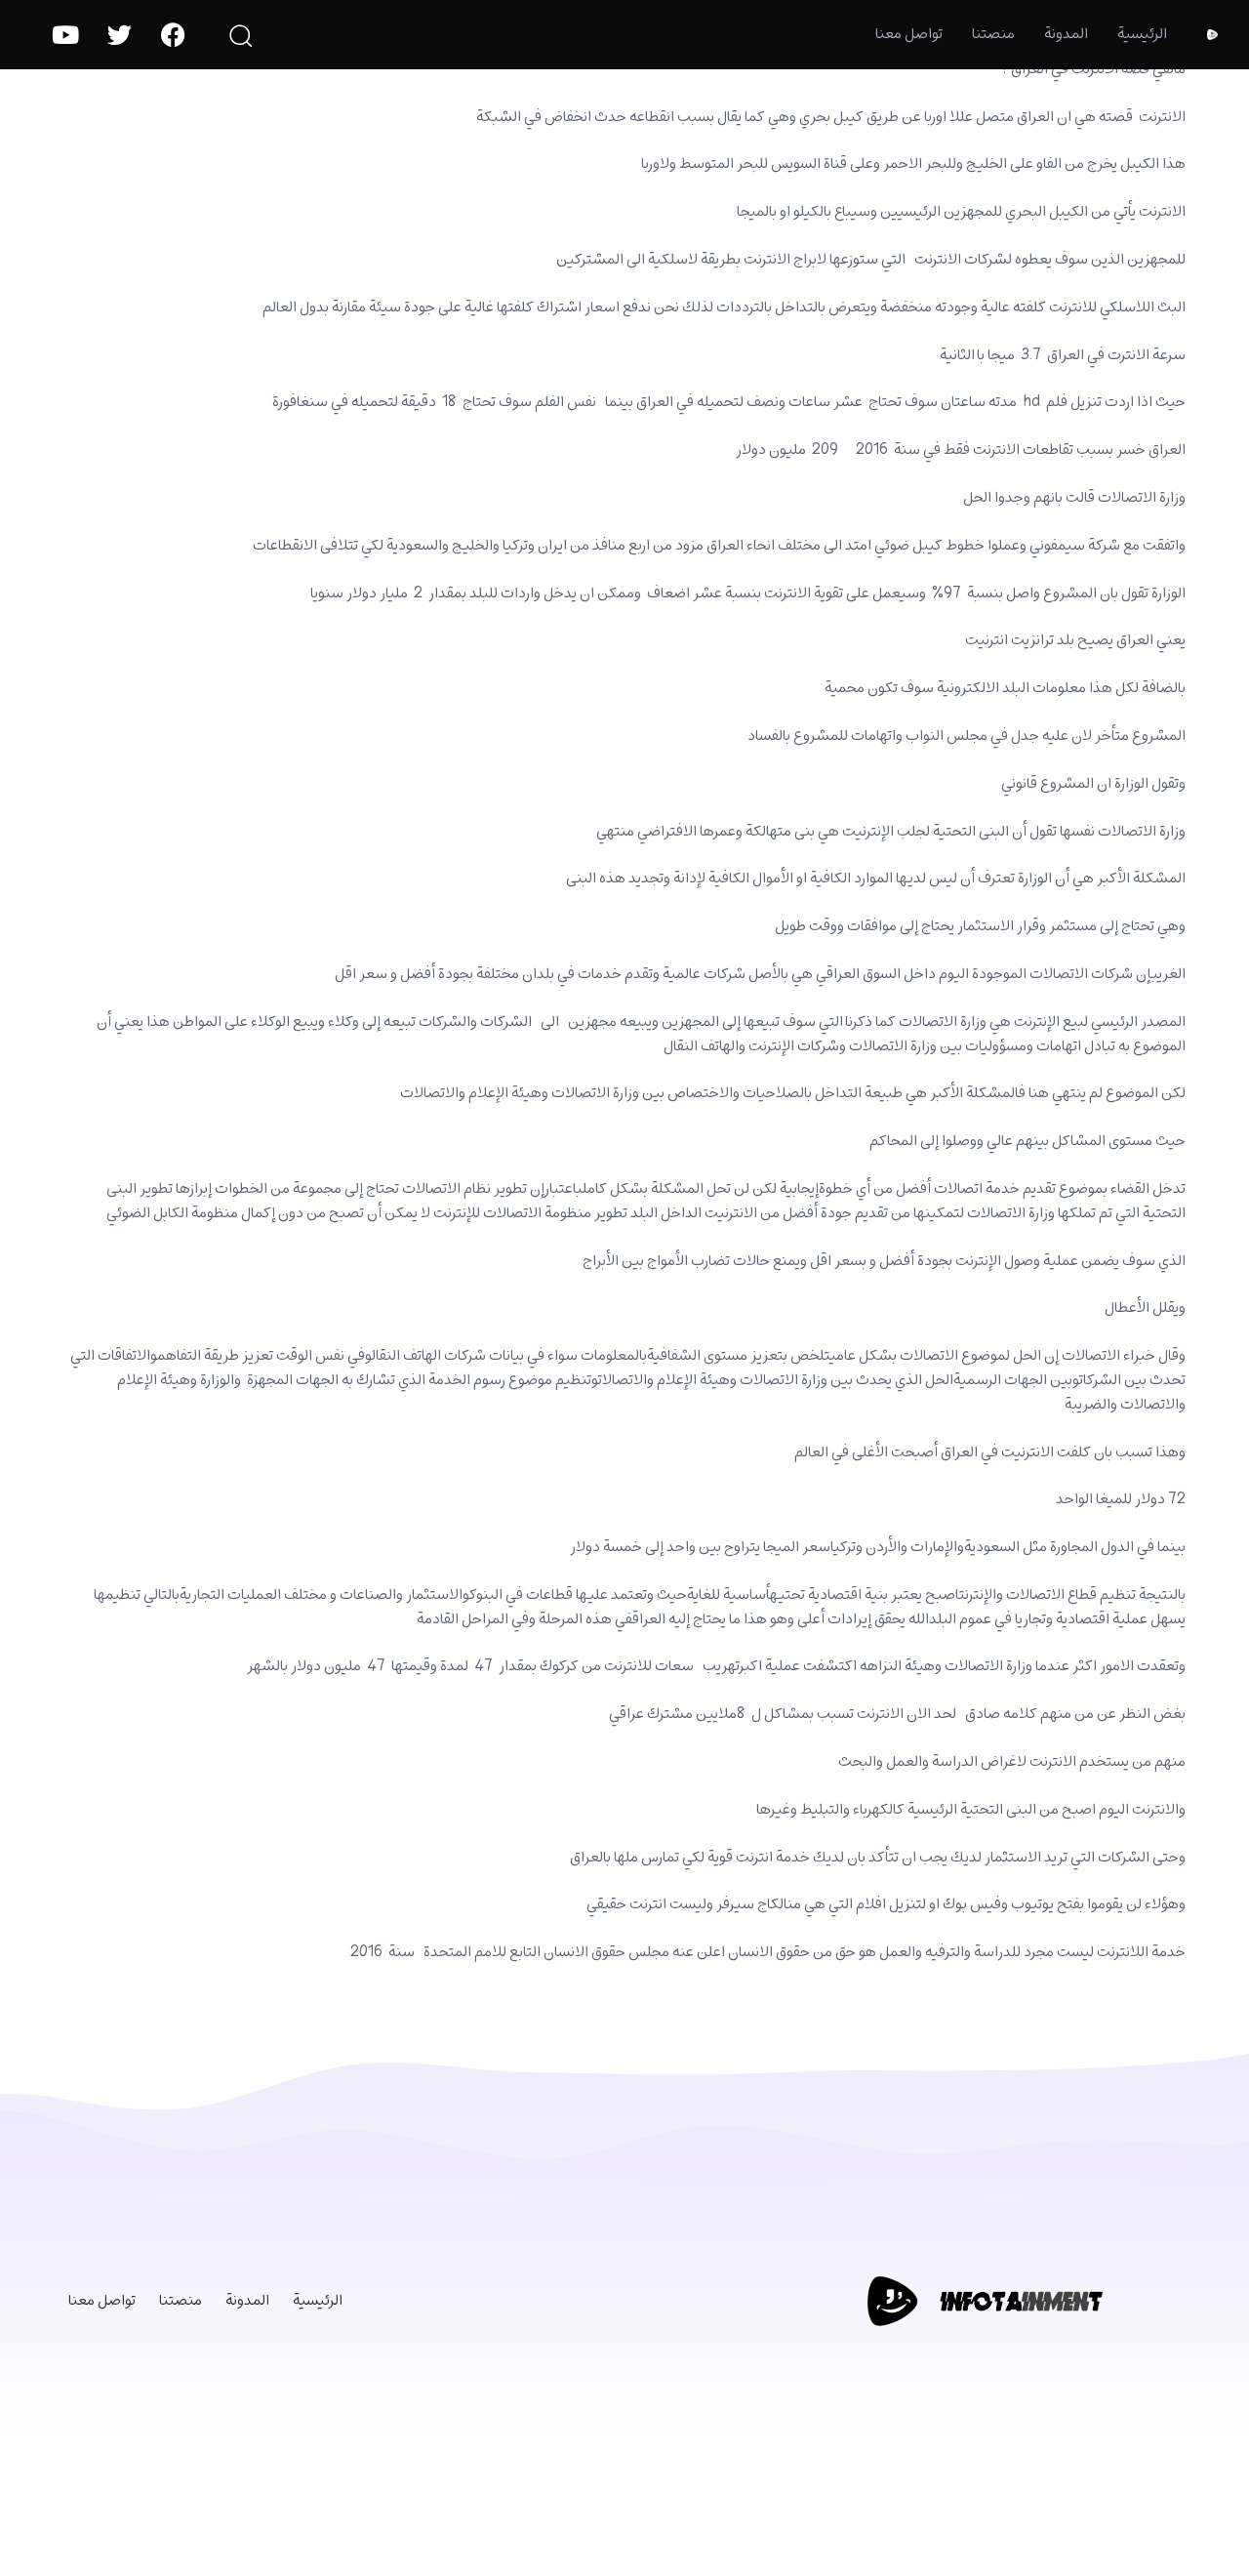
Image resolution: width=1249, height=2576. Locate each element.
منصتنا (993, 34)
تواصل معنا (909, 34)
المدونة (1066, 34)
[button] (240, 35)
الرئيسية (1142, 34)
